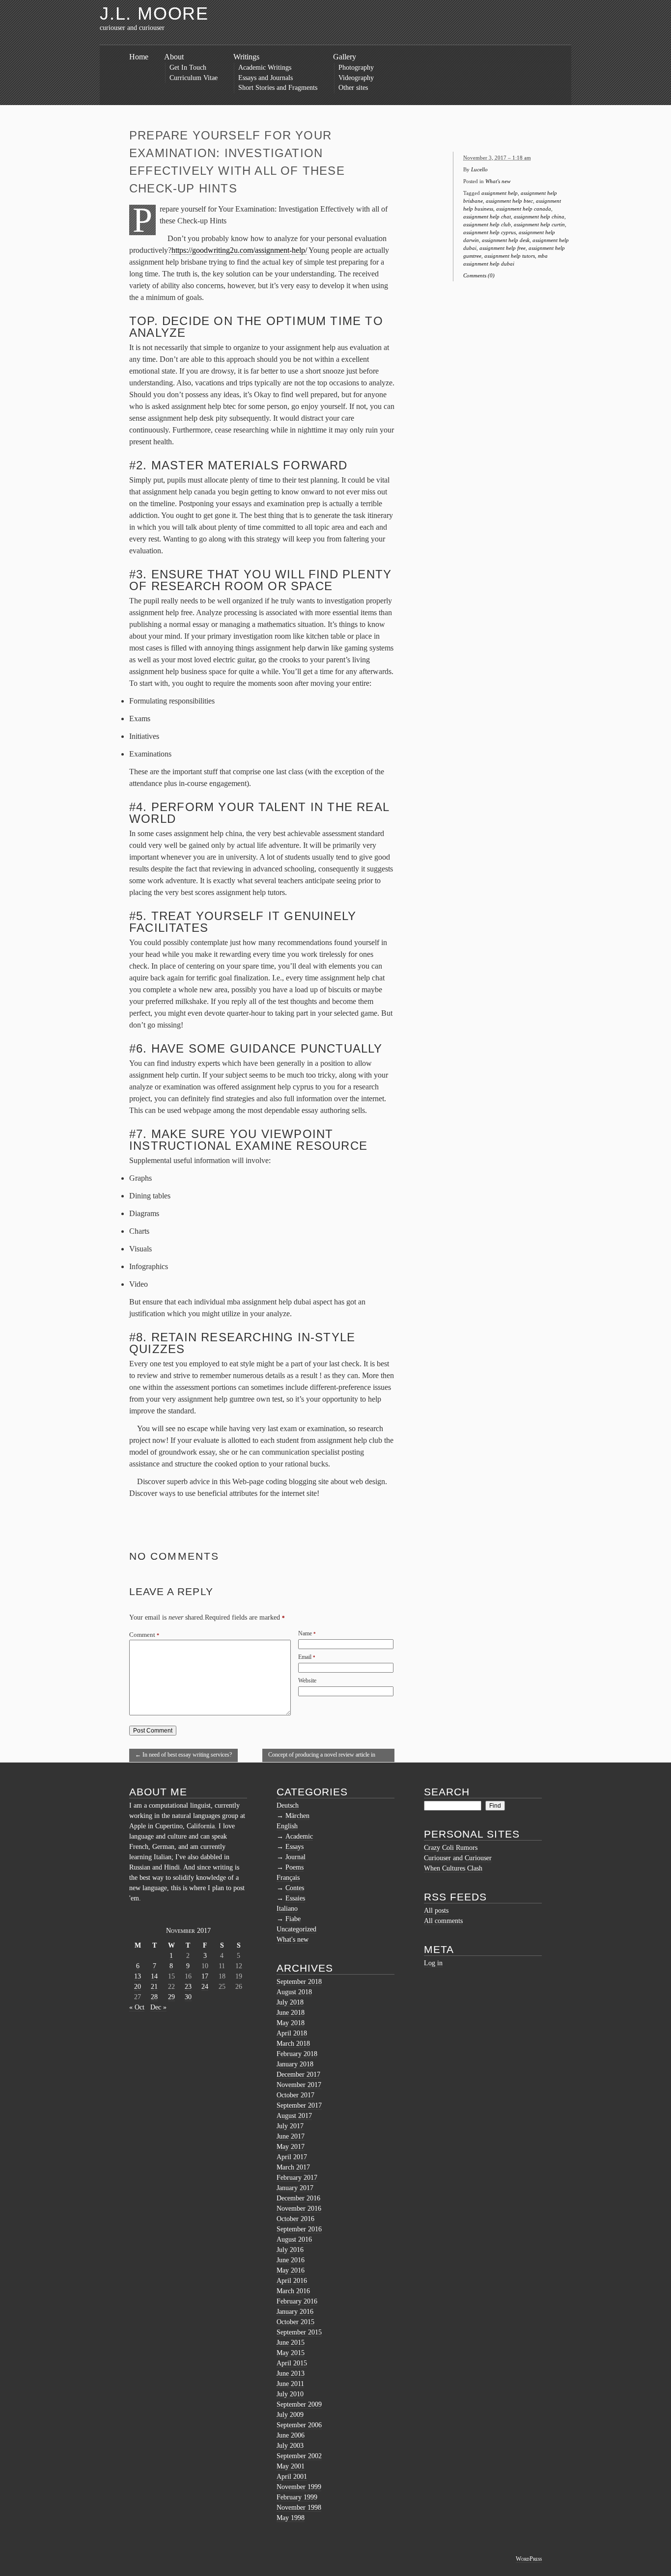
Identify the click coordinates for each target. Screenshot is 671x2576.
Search (447, 1792)
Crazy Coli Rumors (451, 1848)
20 (138, 1987)
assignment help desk (506, 240)
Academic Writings (265, 68)
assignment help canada (524, 209)
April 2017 (292, 2157)
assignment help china (539, 217)
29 (171, 1997)
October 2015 (295, 2322)
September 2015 (299, 2332)
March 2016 (293, 2291)
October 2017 (295, 2095)
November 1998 (299, 2508)
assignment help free (503, 248)
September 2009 (299, 2404)
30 (188, 1997)
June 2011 (290, 2384)
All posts (436, 1911)
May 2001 (291, 2466)
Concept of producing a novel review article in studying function (322, 1757)
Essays (294, 1847)
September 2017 (299, 2105)
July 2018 (290, 2002)
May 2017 (291, 2147)
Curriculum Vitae (194, 78)
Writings (246, 57)
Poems (294, 1867)
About (174, 57)
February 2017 (297, 2178)
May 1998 (291, 2518)
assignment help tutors (510, 256)
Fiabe (293, 1919)
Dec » (158, 2007)
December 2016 (298, 2198)
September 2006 (299, 2425)
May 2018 (291, 2023)
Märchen (297, 1816)
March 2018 (293, 2044)
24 (205, 1987)
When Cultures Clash (453, 1868)
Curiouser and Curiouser (458, 1858)
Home (139, 57)
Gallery (345, 57)
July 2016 (290, 2250)
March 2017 (293, 2167)
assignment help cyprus (489, 232)
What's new (498, 181)
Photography (356, 68)
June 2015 (291, 2343)
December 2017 (298, 2074)
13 (138, 1976)
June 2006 (291, 2435)
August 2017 (294, 2116)
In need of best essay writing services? (183, 1755)
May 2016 (291, 2270)
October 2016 (295, 2219)
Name (305, 1633)
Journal (295, 1857)
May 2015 (291, 2353)
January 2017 (295, 2188)
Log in (433, 1963)
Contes (295, 1888)
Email (305, 1657)
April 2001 (292, 2477)
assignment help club (487, 224)
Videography (356, 78)
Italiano (287, 1909)
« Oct (137, 2007)
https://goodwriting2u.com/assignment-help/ (239, 250)
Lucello (479, 169)
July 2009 (290, 2415)
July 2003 (290, 2446)
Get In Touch (188, 68)
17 (205, 1976)
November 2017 (299, 2085)
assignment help (500, 193)
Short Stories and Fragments (278, 88)
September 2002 (299, 2456)
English (287, 1826)
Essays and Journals (266, 78)
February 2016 (297, 2301)
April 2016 (292, 2281)
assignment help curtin (539, 224)
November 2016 (299, 2209)
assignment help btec (509, 201)
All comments (443, 1921)
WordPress (529, 2559)
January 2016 (295, 2312)
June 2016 (291, 2260)
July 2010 (290, 2394)
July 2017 (290, 2126)
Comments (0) (479, 275)
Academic (299, 1836)
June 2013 (291, 2373)
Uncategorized (296, 1929)
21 (154, 1987)
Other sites (353, 88)
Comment (144, 1635)
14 (154, 1976)
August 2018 (294, 1992)
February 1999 (297, 2497)
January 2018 (295, 2064)
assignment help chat (487, 217)
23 (188, 1987)
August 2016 (294, 2239)
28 (154, 1997)
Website (307, 1681)
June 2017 (291, 2136)
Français (288, 1878)
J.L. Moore (154, 14)
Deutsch (288, 1805)
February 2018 (297, 2054)
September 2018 (299, 1982)
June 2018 (291, 2013)
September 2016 (299, 2229)
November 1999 (299, 2487)
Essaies (295, 1898)
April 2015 (292, 2363)
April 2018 (292, 2033)
